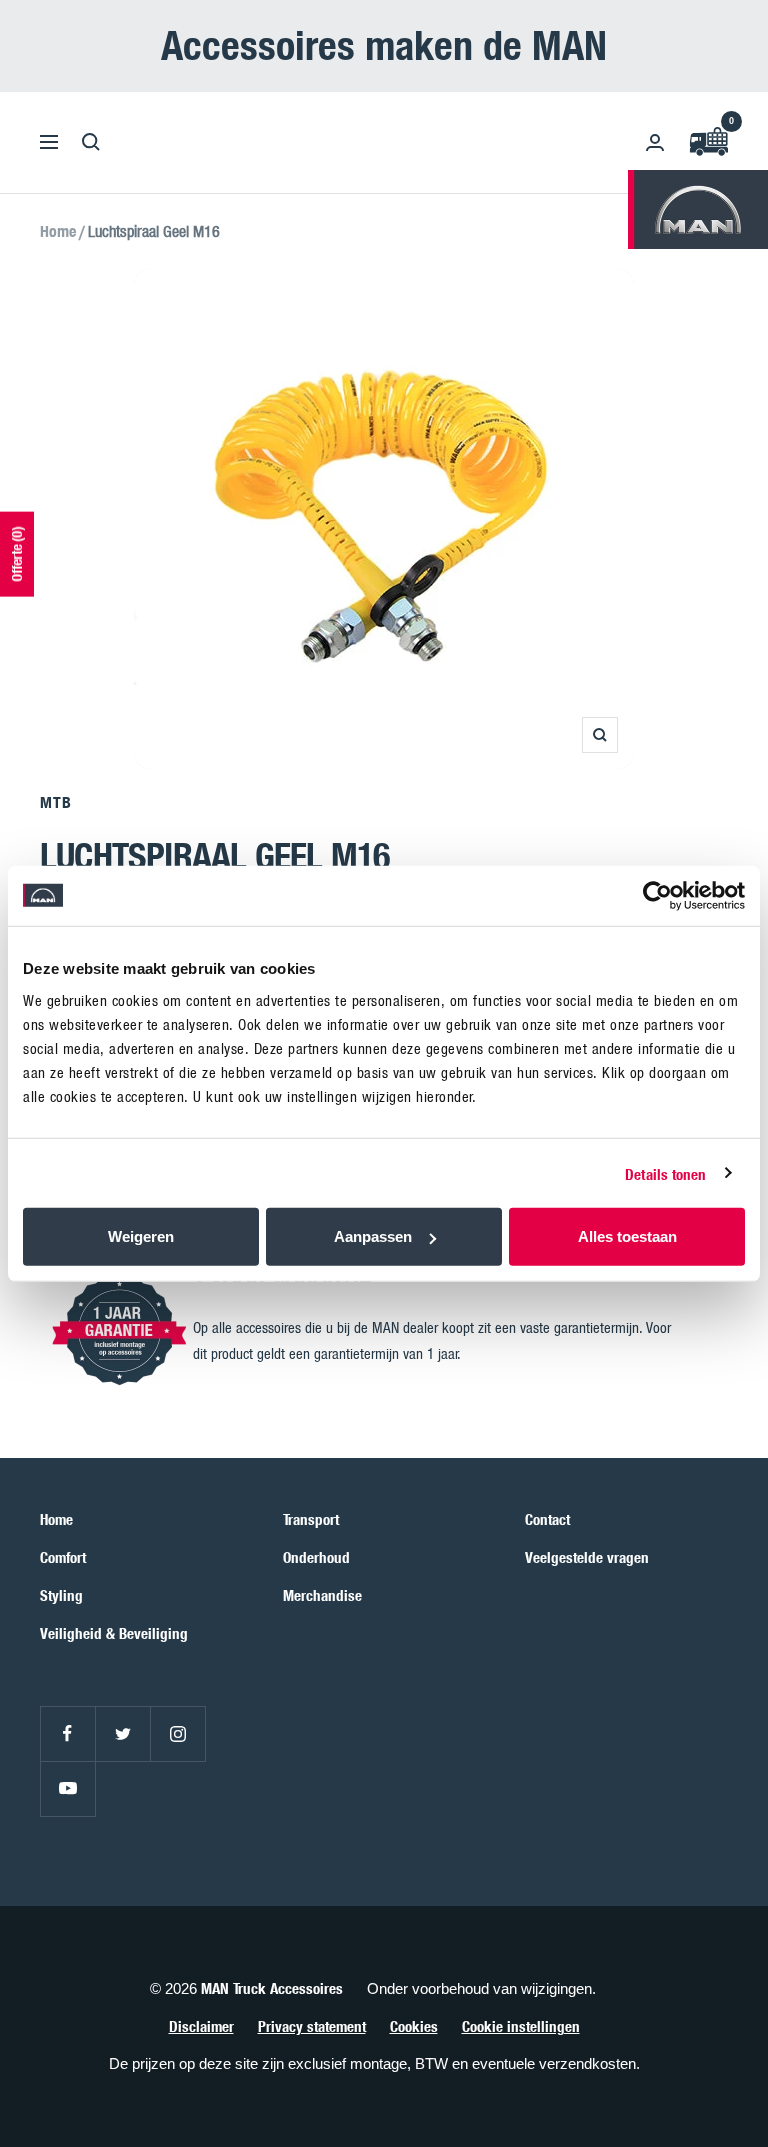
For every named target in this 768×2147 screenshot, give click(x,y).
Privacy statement (312, 2026)
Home (58, 231)
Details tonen (665, 1173)
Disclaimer (201, 2026)
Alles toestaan (627, 1236)
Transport (311, 1519)
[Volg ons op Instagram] (177, 1733)
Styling (61, 1595)
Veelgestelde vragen (587, 1557)
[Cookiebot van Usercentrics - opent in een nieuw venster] (657, 895)
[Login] (655, 142)
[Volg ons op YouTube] (67, 1788)
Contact (547, 1519)
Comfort (63, 1557)
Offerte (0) (16, 553)
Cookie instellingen (521, 2026)
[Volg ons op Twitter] (122, 1733)
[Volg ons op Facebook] (67, 1733)
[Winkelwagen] (708, 142)
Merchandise (322, 1595)
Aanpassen (373, 1236)
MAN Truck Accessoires (272, 1988)
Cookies (414, 2026)
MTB (56, 802)
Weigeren (141, 1236)
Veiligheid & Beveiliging (114, 1633)
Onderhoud (316, 1557)
